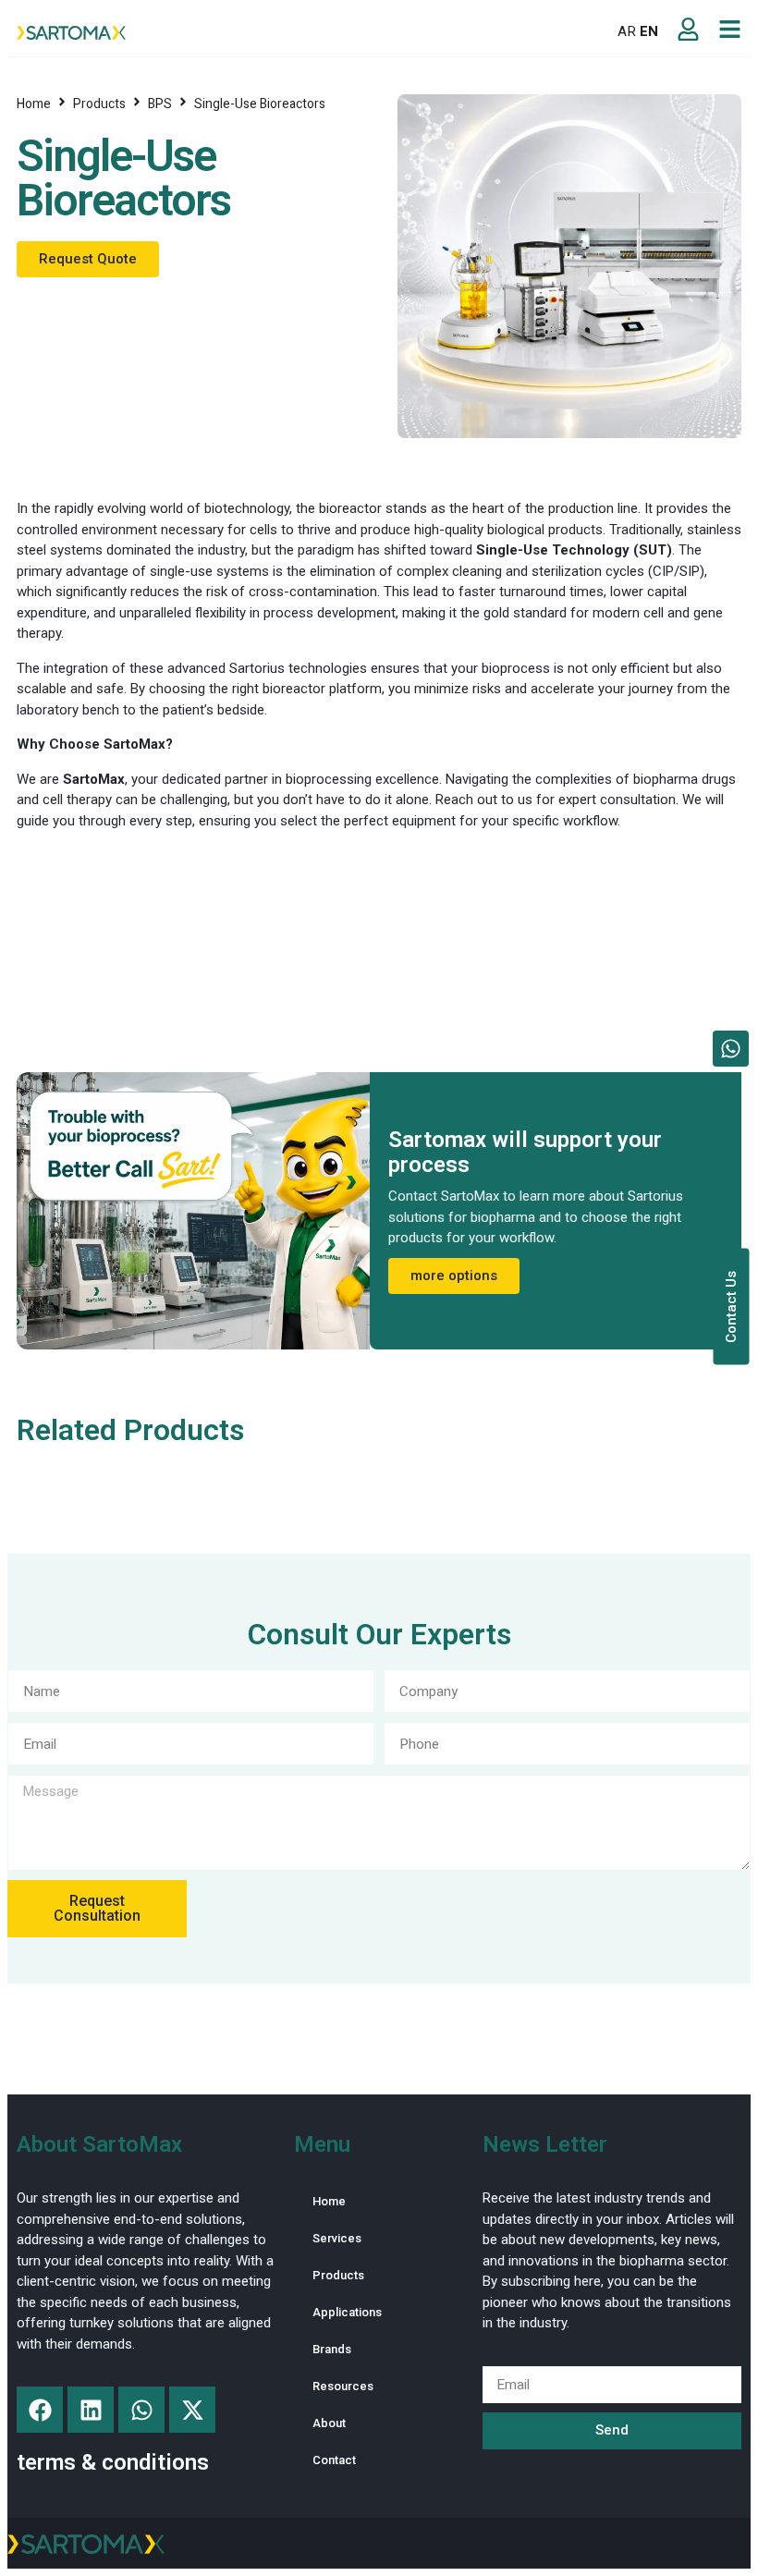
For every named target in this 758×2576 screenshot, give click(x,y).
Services (337, 2238)
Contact (334, 2460)
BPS (160, 104)
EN (649, 31)
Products (99, 104)
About (329, 2423)
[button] (289, 32)
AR (627, 31)
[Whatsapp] (141, 2410)
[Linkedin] (91, 2410)
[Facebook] (40, 2410)
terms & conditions (113, 2462)
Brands (332, 2349)
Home (34, 104)
